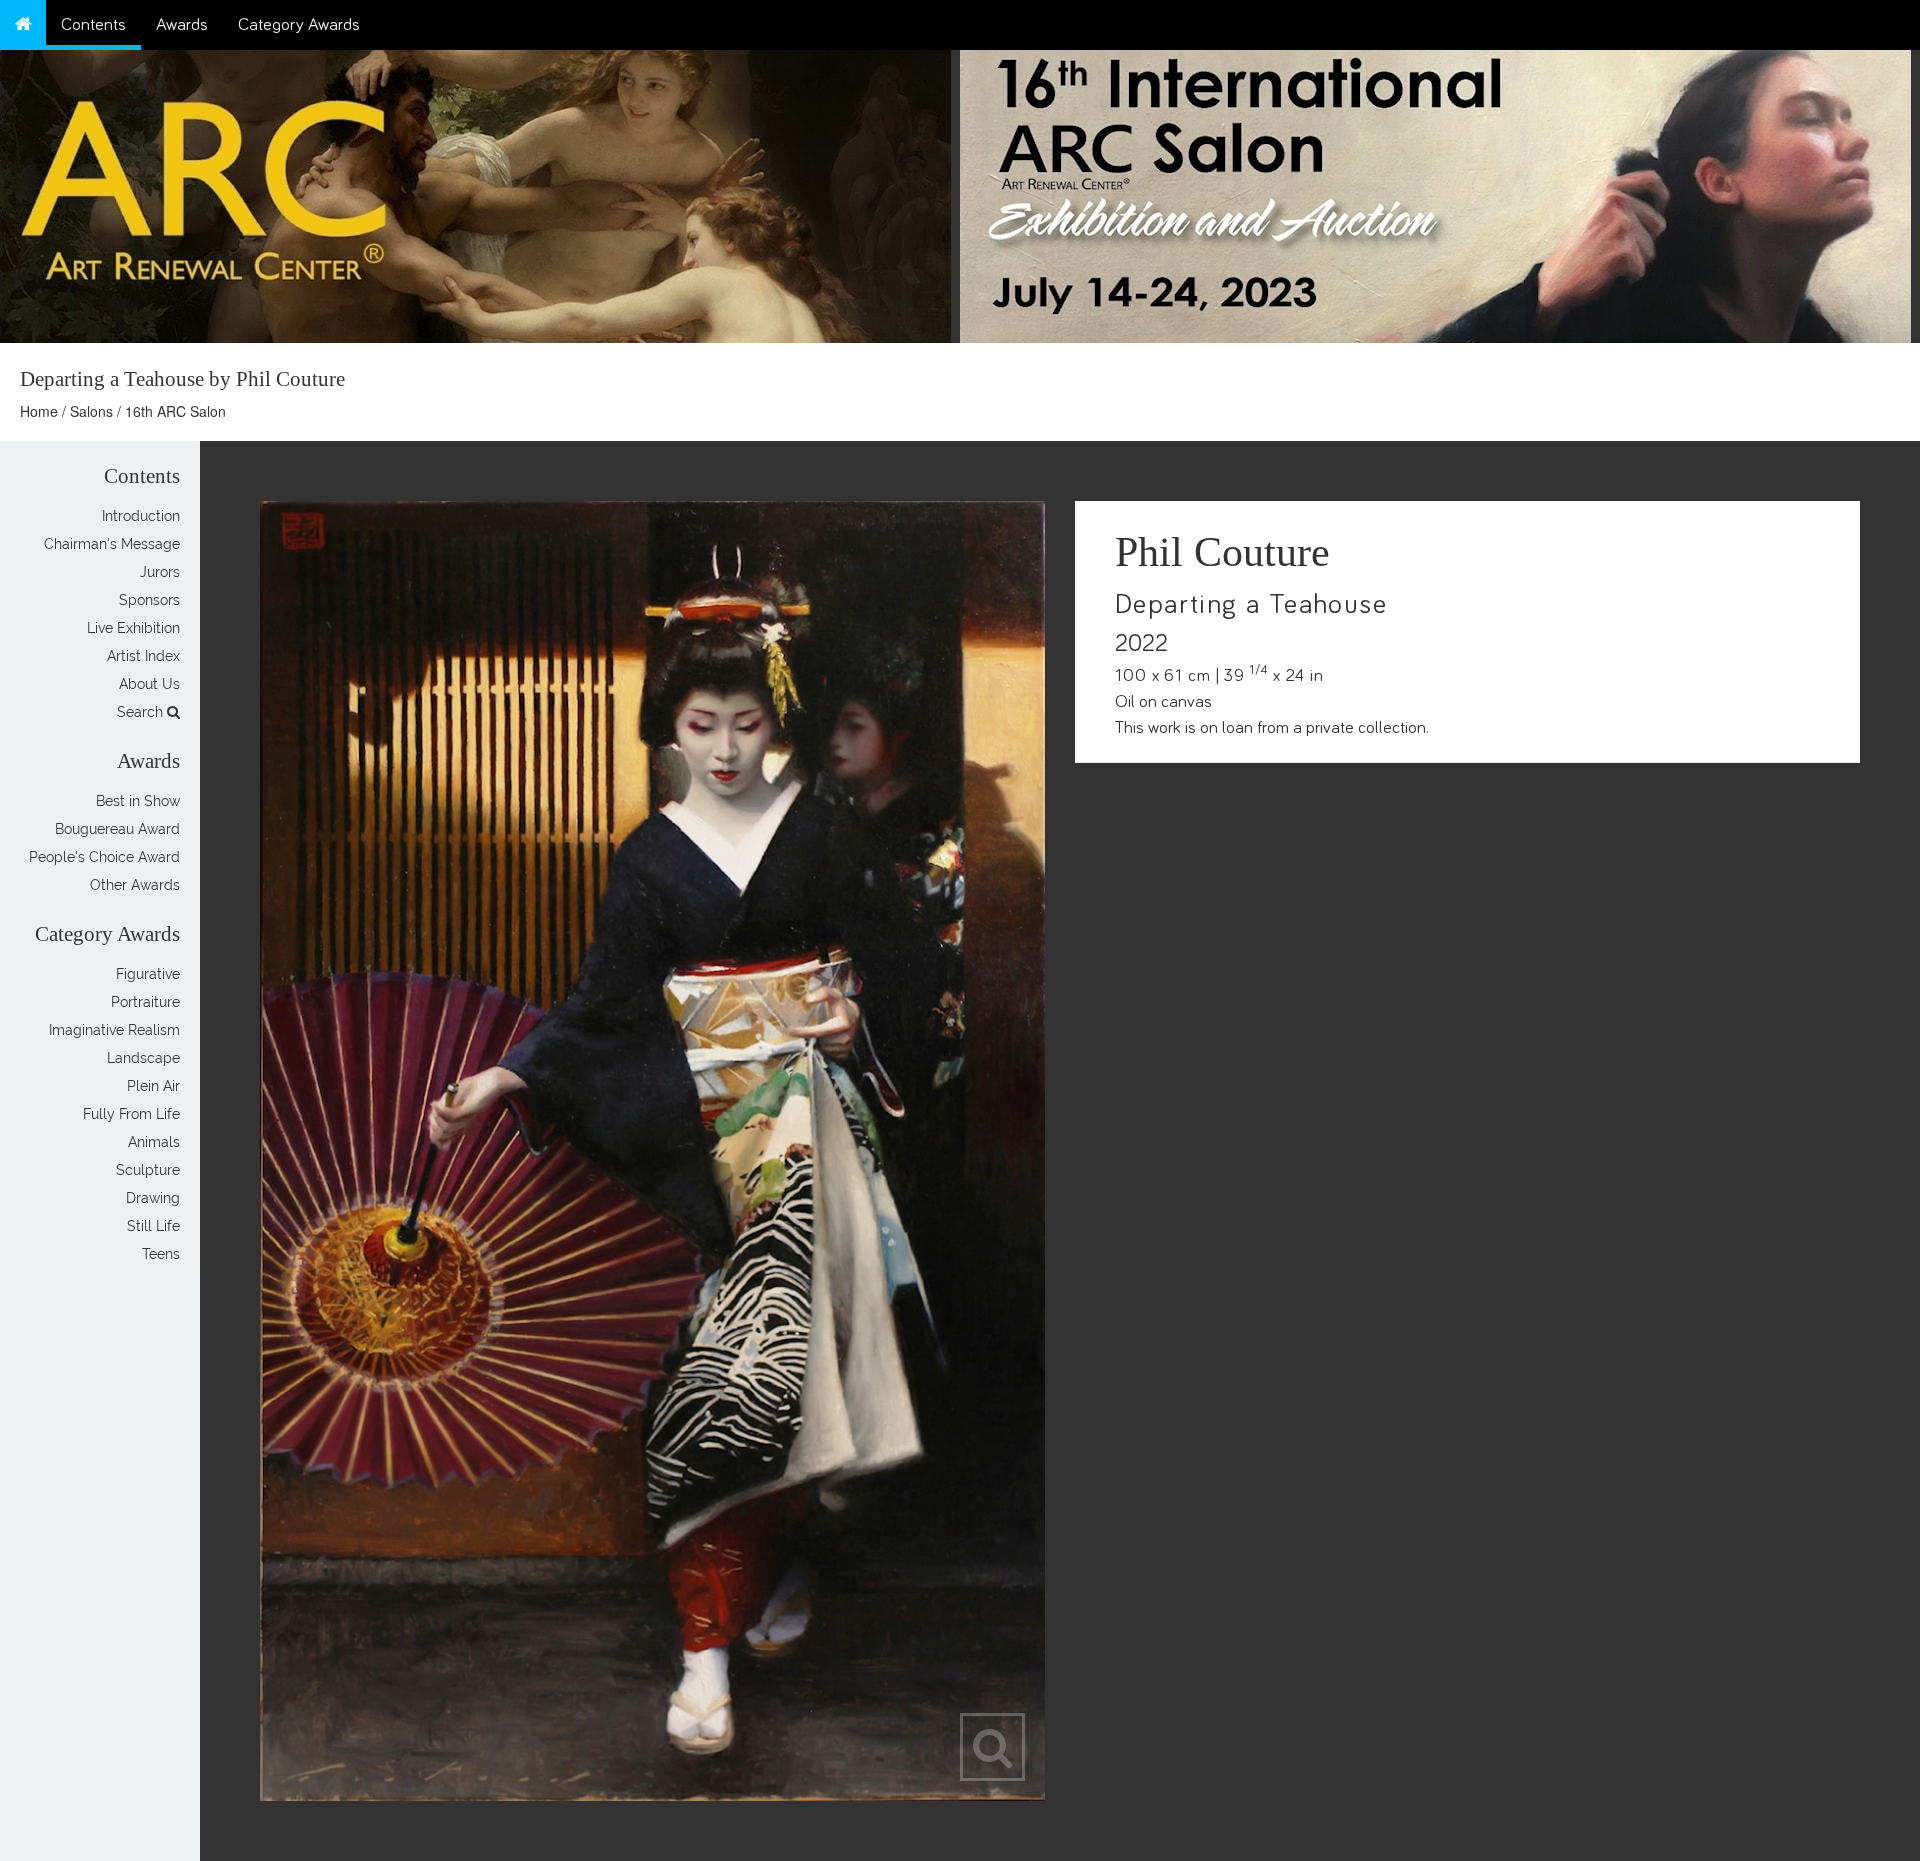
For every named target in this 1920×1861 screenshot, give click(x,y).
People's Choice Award (104, 857)
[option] (1440, 191)
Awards (182, 25)
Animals (154, 1142)
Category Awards (299, 25)
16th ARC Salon (175, 411)
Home (39, 411)
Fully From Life (131, 1114)
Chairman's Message (112, 544)
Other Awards (135, 885)
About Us (149, 684)
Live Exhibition (133, 628)
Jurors (160, 572)
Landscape (143, 1058)
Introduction (141, 516)
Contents (93, 25)
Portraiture (145, 1002)
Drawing (153, 1198)
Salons (91, 411)
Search (142, 712)
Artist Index (143, 656)
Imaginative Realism (114, 1030)
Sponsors (149, 600)
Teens (161, 1254)
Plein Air (153, 1086)
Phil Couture (1222, 552)
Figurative (148, 974)
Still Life (153, 1226)
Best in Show (138, 801)
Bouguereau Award (117, 829)
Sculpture (148, 1170)
